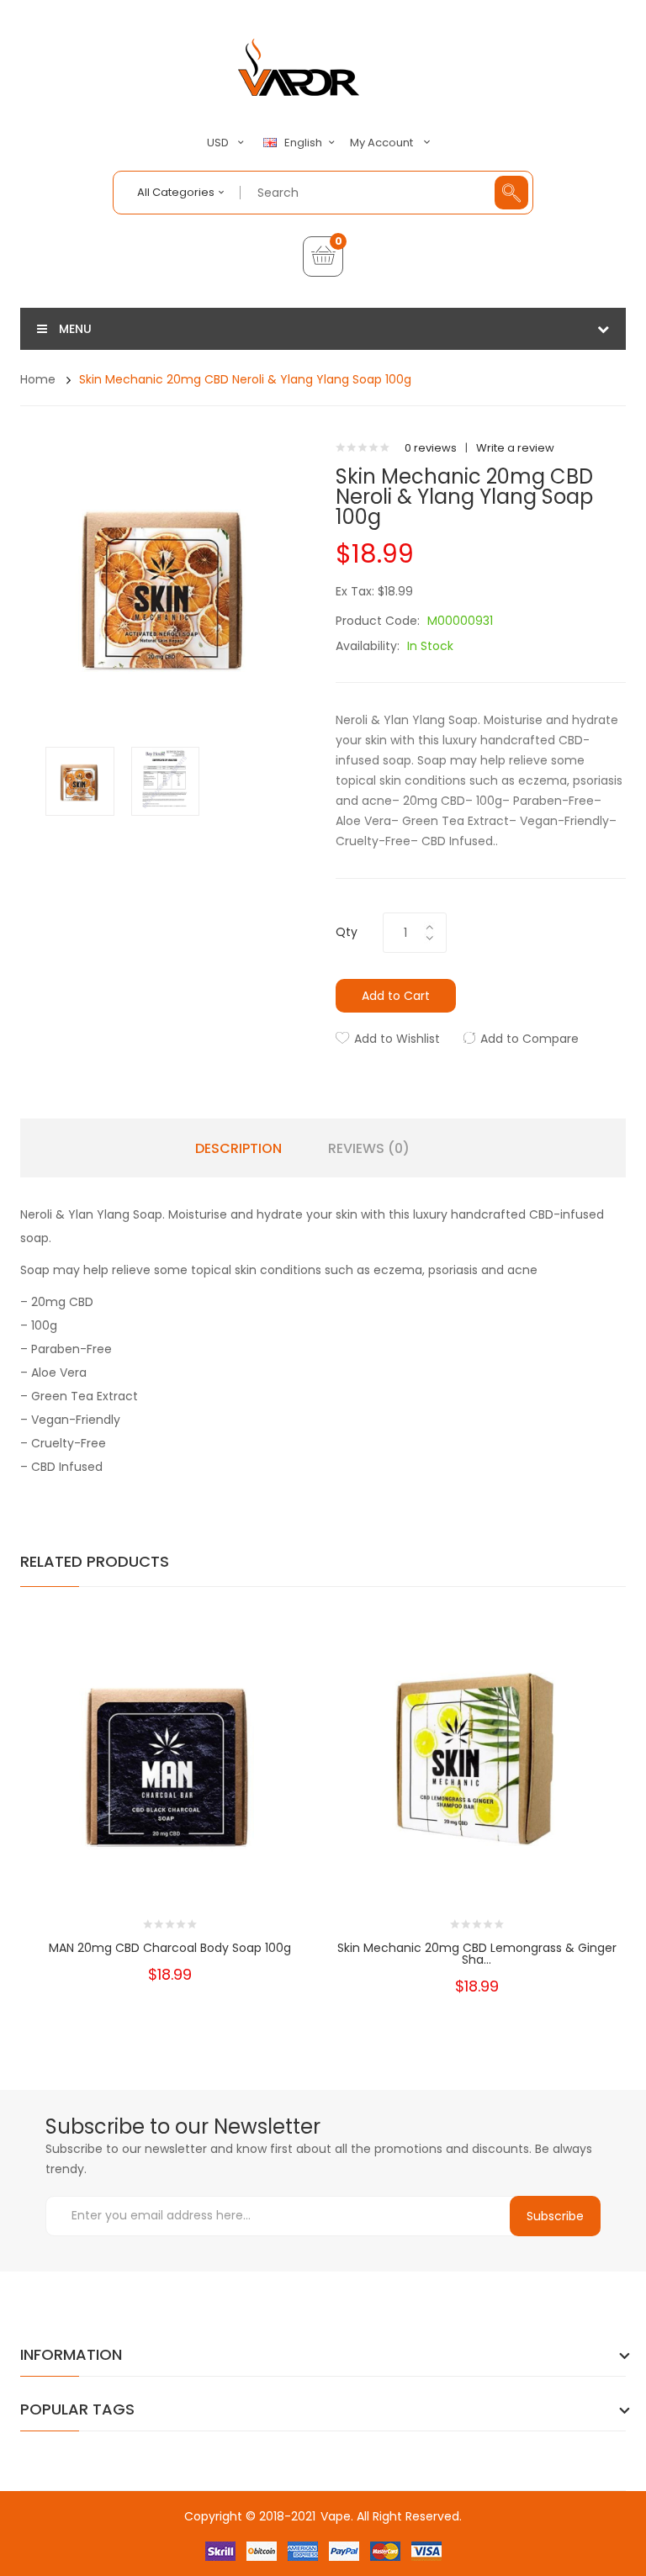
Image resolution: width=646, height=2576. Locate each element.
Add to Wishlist (397, 1039)
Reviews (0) (369, 1149)
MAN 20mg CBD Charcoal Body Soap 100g (170, 1948)
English (304, 143)
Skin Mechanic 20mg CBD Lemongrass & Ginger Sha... (477, 1954)
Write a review (515, 448)
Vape (336, 2516)
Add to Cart (396, 996)
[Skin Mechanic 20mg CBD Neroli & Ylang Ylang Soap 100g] (80, 780)
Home (38, 379)
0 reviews (431, 448)
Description (238, 1149)
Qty (347, 932)
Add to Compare (530, 1039)
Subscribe (555, 2216)
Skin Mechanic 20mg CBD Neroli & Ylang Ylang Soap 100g (245, 379)
